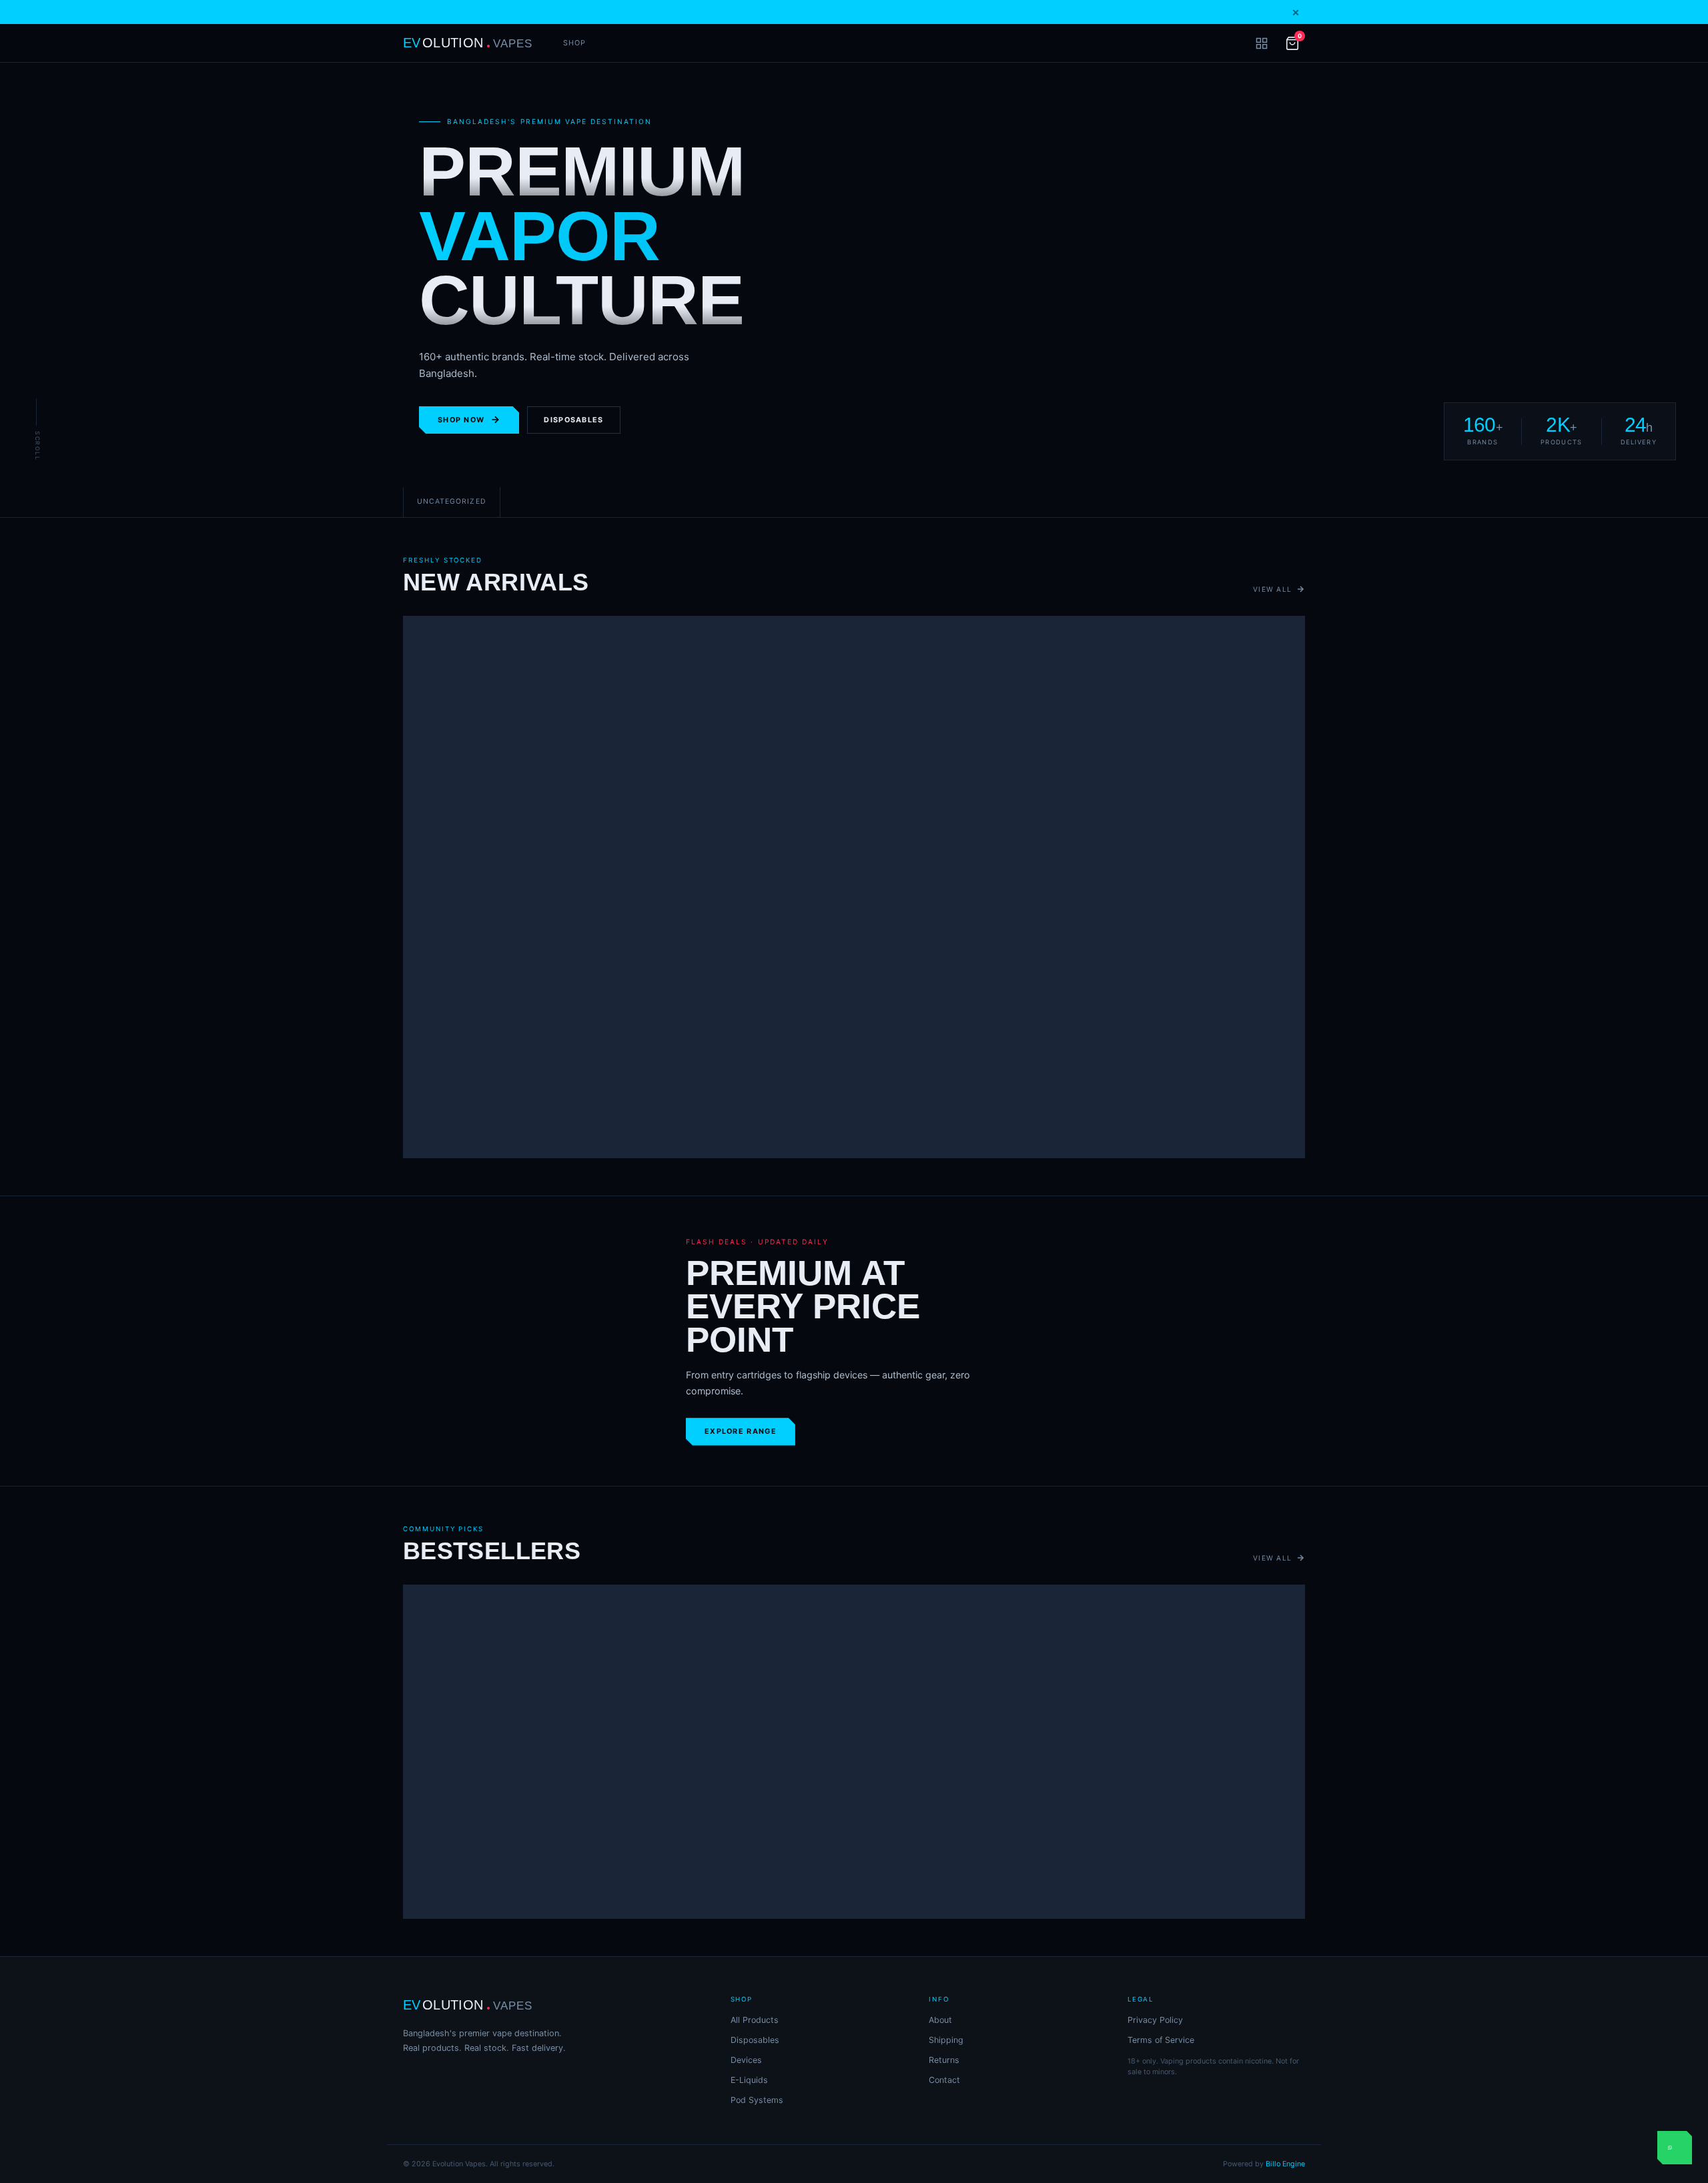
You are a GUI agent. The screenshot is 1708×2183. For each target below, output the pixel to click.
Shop (574, 43)
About (940, 2020)
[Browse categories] (1262, 43)
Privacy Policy (1155, 2020)
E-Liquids (749, 2080)
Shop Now (461, 420)
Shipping (946, 2040)
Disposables (573, 420)
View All (1272, 589)
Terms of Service (1161, 2040)
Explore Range (741, 1431)
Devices (746, 2060)
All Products (755, 2020)
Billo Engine (1285, 2164)
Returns (944, 2060)
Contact (944, 2080)
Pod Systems (757, 2100)
